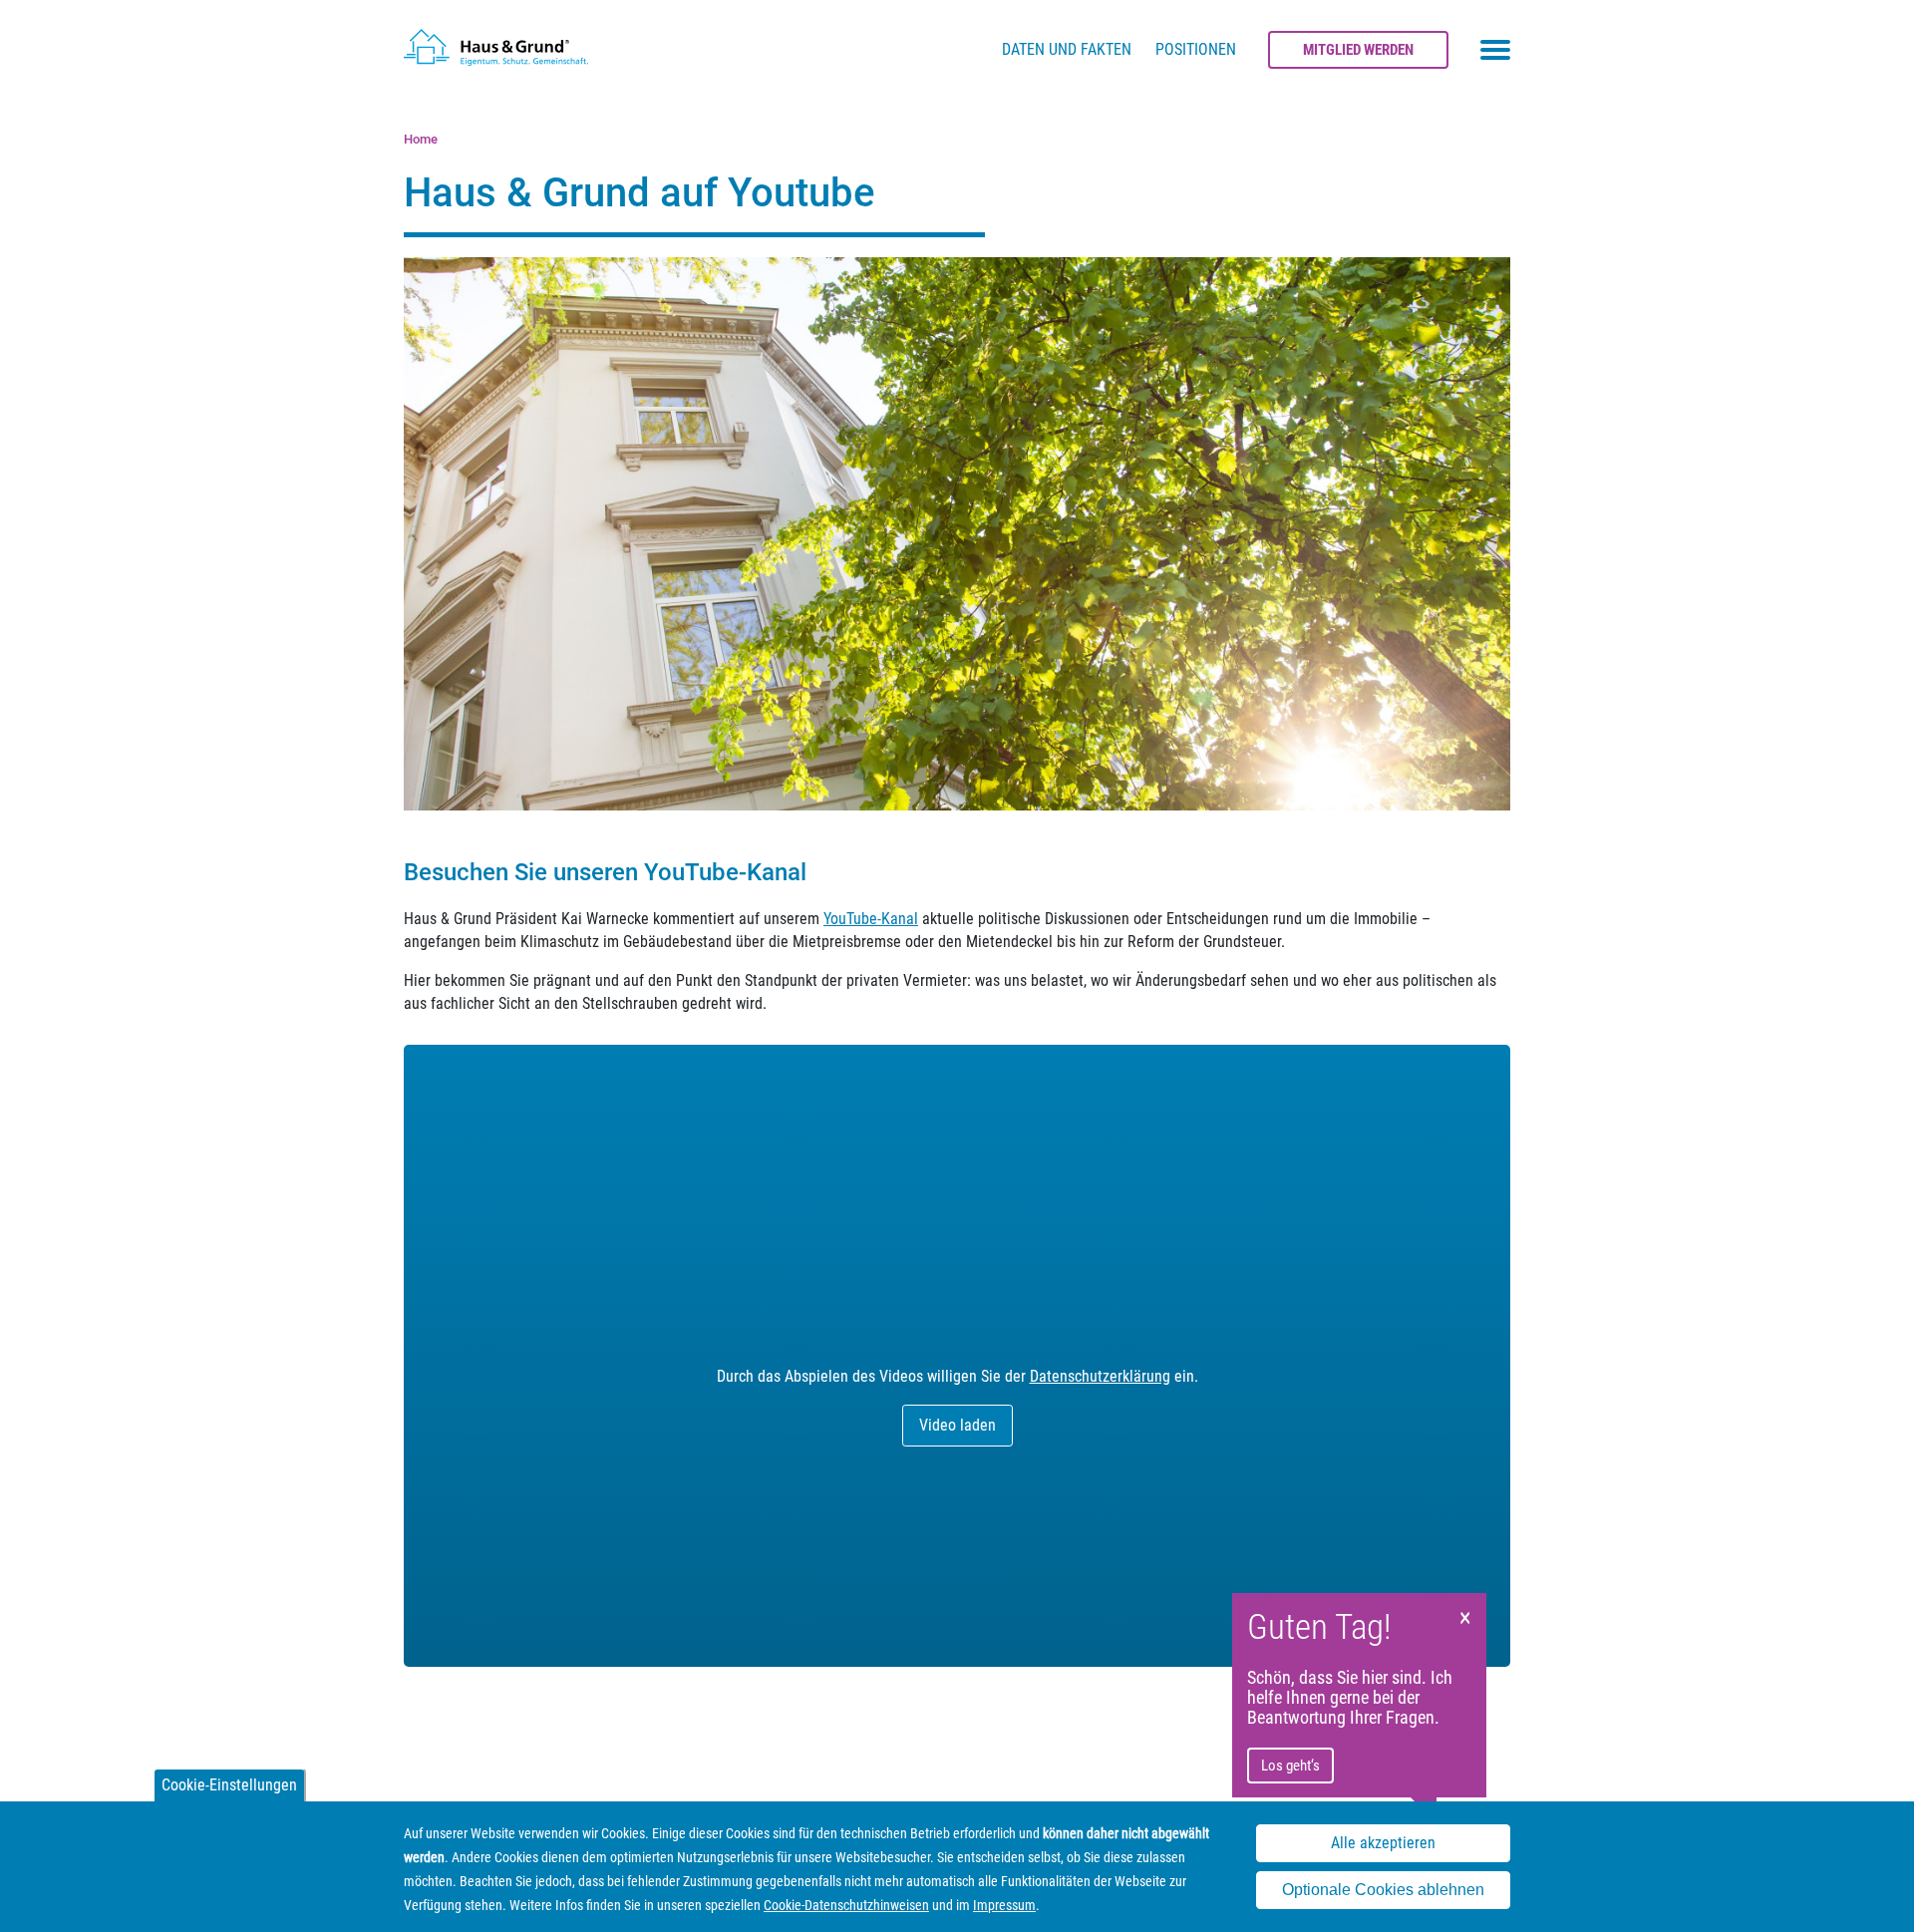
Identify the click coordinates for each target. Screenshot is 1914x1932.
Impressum (1004, 1905)
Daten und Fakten (1067, 49)
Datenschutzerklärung (1100, 1376)
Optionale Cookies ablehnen (1383, 1891)
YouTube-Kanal (871, 919)
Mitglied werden (1358, 50)
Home (421, 139)
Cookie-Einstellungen (229, 1785)
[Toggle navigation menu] (1495, 50)
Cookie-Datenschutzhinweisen (846, 1905)
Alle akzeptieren (1383, 1843)
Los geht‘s (1290, 1766)
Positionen (1196, 49)
